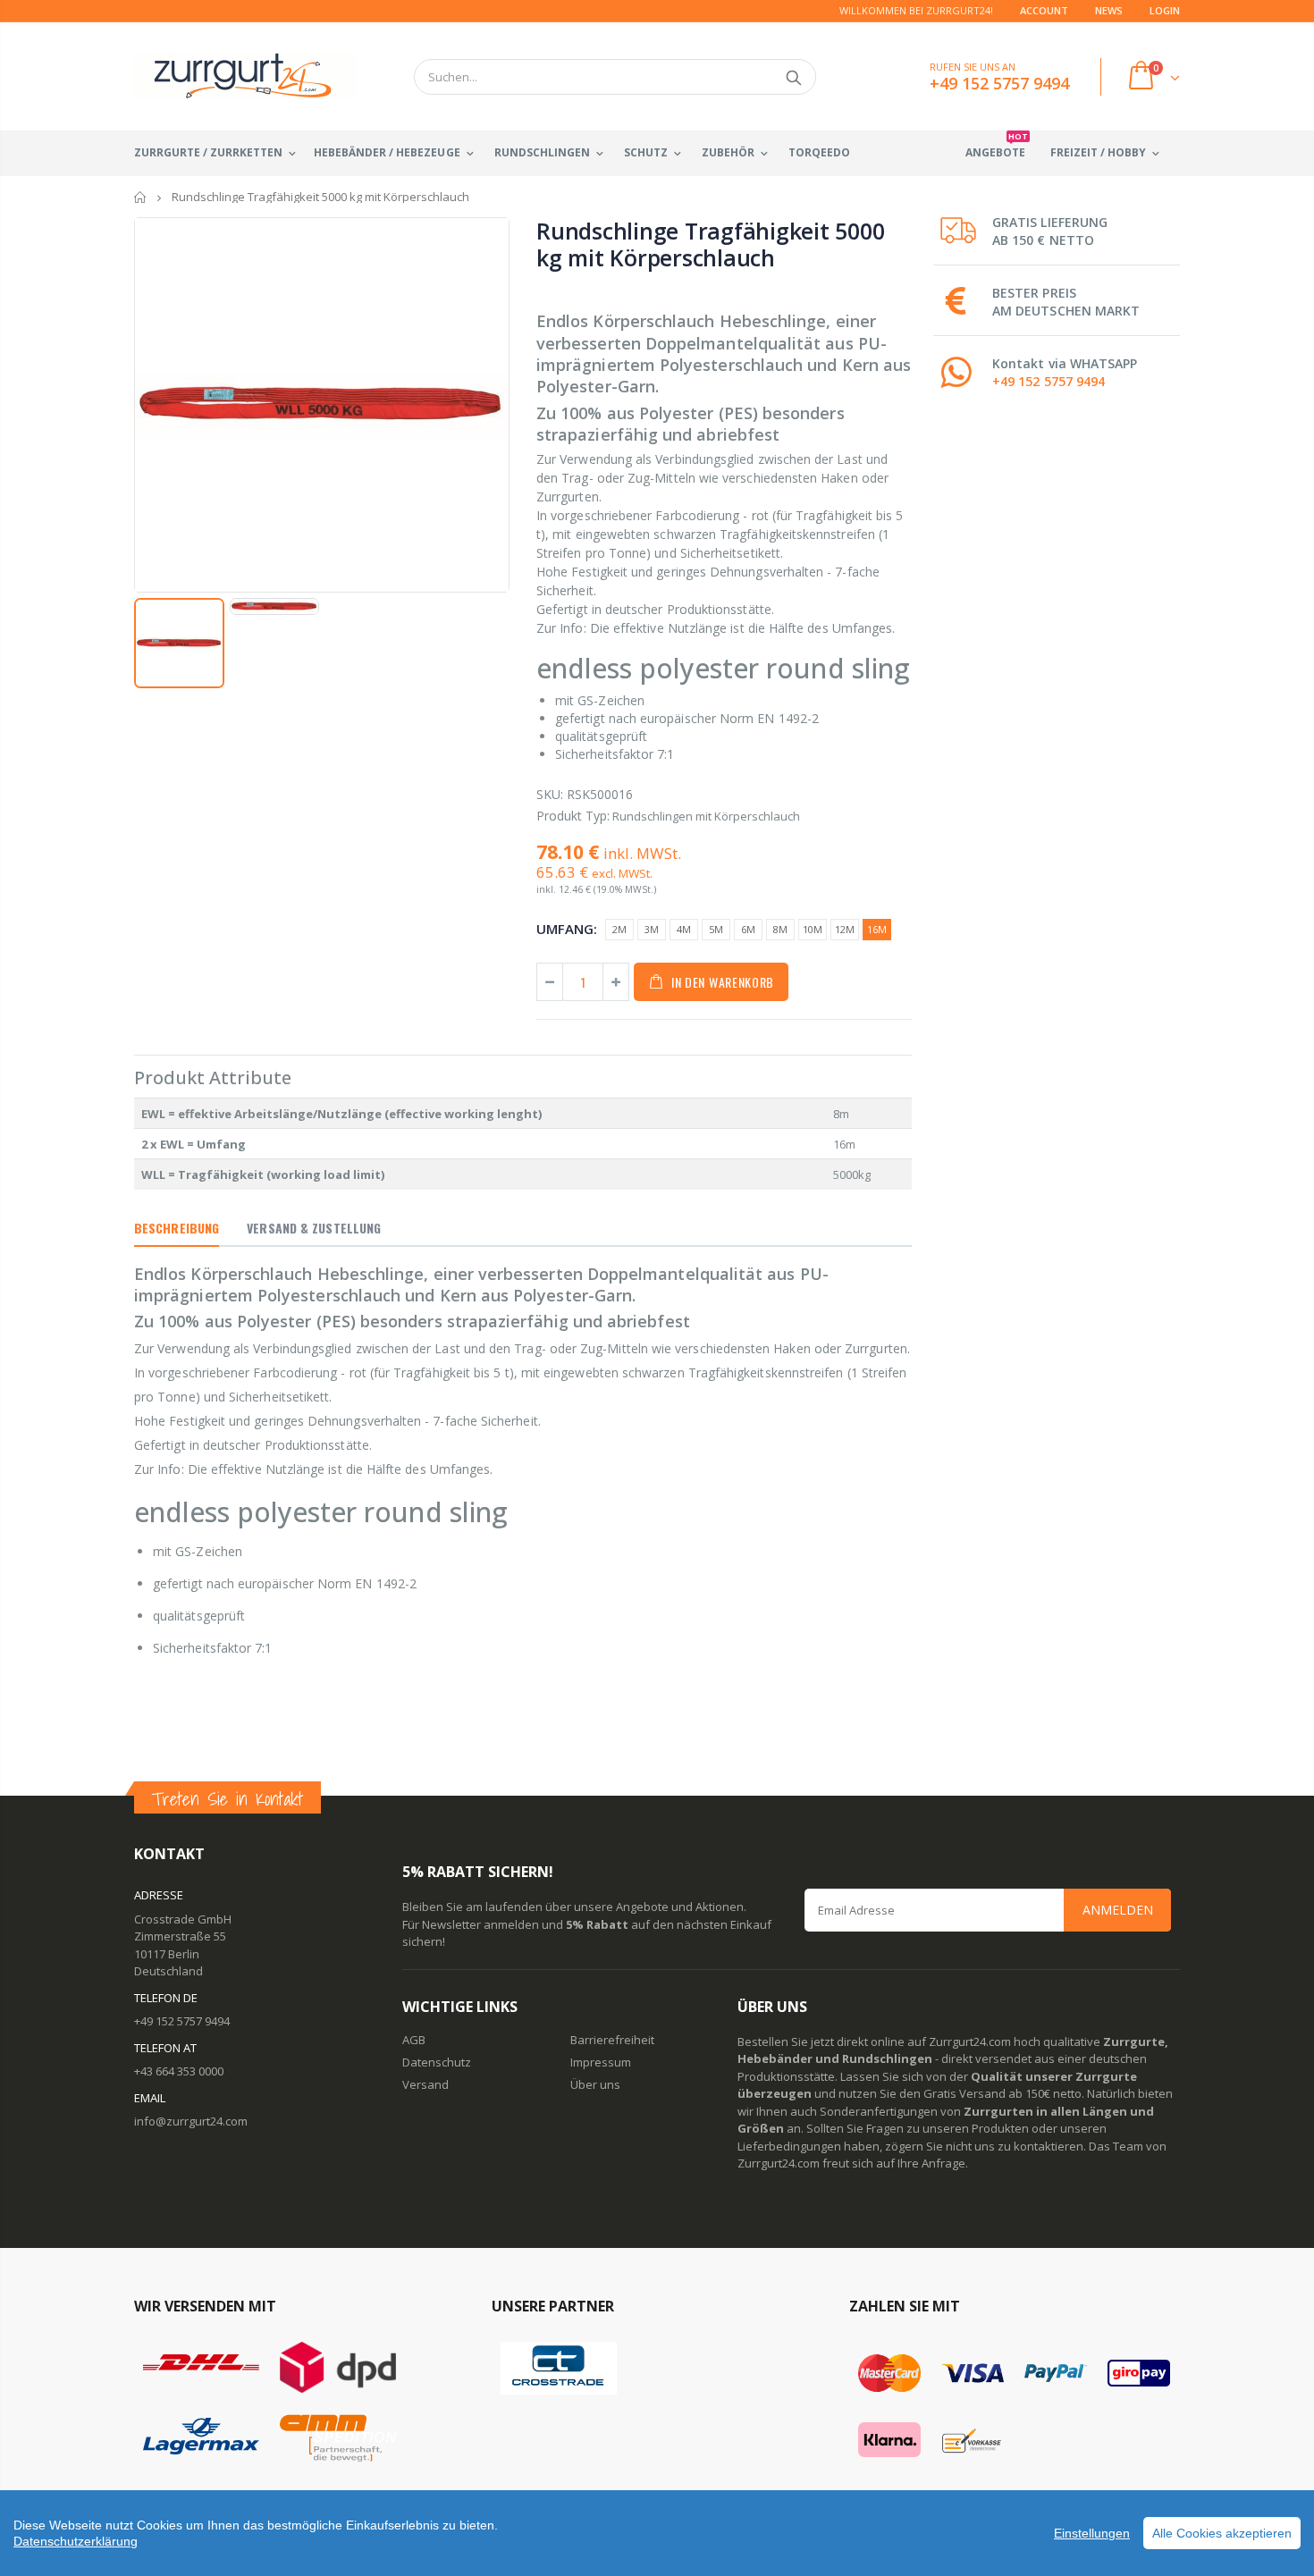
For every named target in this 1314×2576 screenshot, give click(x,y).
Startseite (141, 197)
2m (619, 929)
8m (780, 929)
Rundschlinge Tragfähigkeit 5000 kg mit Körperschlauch (710, 244)
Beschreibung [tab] (177, 1228)
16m (877, 929)
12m (845, 929)
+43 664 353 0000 (179, 2071)
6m (748, 929)
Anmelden (1118, 1910)
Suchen (793, 77)
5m (716, 929)
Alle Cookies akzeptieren (1222, 2533)
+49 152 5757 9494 (1049, 381)
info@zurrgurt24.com (191, 2121)
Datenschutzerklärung (76, 2541)
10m (813, 929)
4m (684, 929)
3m (652, 929)
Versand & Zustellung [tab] (314, 1228)
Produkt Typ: (573, 816)
